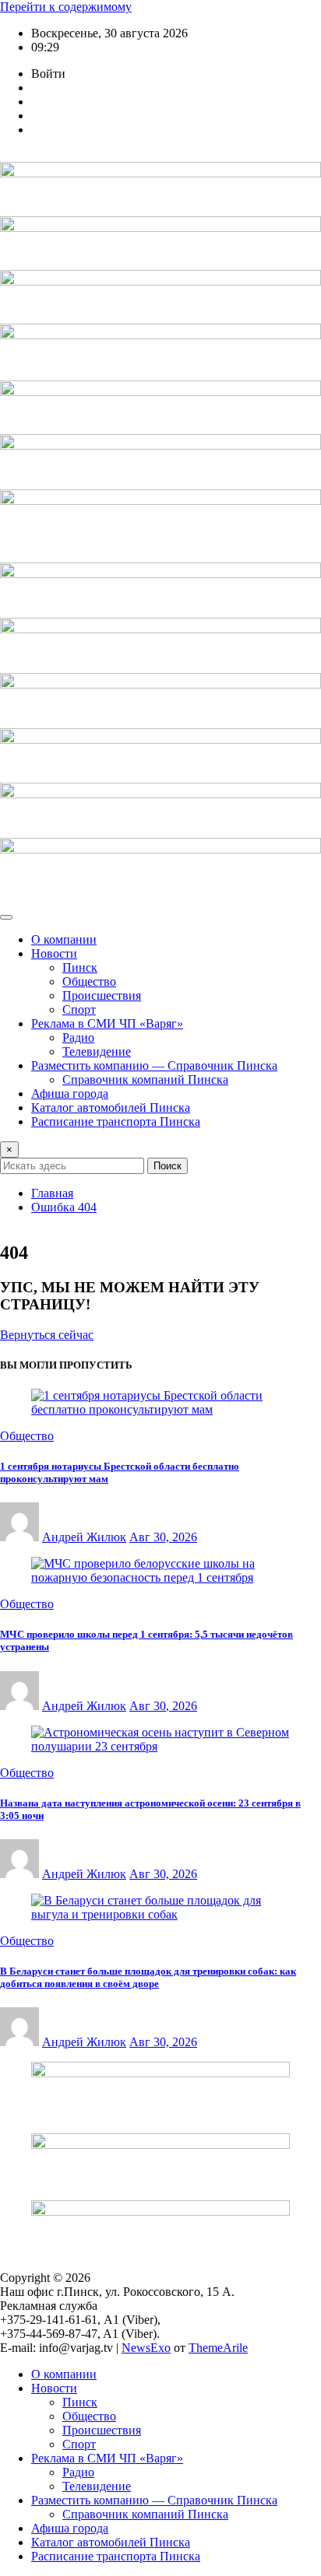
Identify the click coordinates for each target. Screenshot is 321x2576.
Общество (89, 981)
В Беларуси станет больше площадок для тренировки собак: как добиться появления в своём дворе (148, 1977)
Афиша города (70, 1093)
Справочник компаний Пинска (145, 1079)
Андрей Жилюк (84, 1537)
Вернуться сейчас (47, 1335)
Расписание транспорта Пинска (116, 1122)
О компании (64, 939)
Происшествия (102, 995)
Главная (52, 1193)
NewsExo (146, 2348)
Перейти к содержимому (66, 7)
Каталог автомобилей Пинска (111, 1108)
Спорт (79, 1009)
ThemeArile (218, 2348)
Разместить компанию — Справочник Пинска (154, 1065)
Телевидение (97, 1051)
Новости (54, 953)
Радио (78, 1037)
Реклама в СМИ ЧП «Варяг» (107, 1023)
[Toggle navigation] (6, 917)
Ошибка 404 (64, 1207)
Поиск (168, 1166)
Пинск (80, 967)
